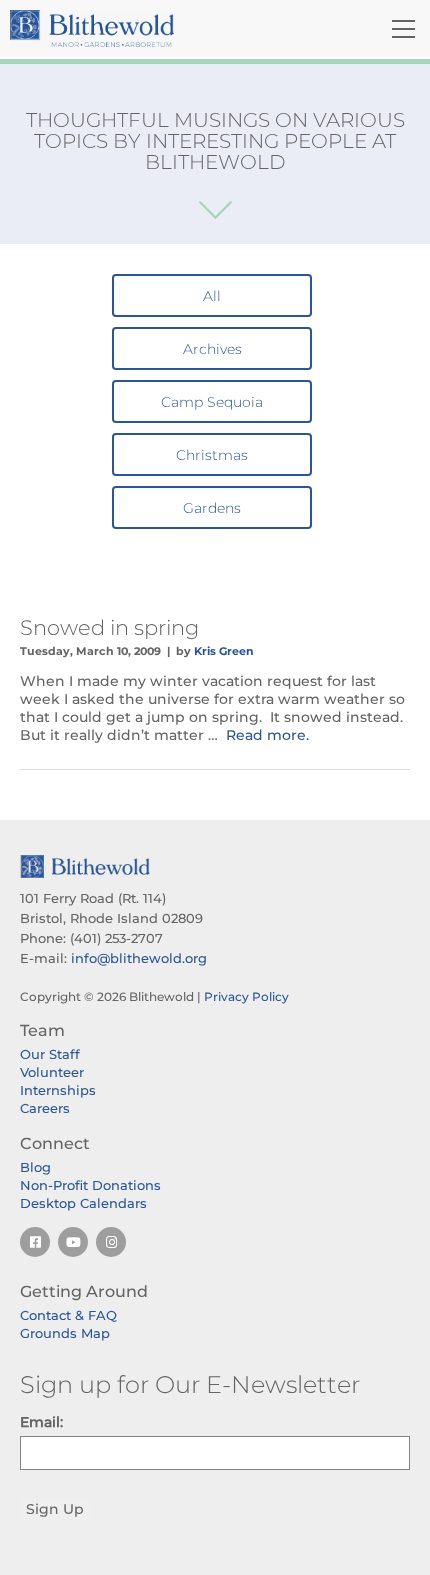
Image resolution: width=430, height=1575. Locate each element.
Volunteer (52, 1072)
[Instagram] (111, 1242)
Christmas (212, 455)
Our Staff (50, 1054)
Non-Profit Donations (90, 1185)
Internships (58, 1090)
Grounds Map (65, 1333)
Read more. (267, 735)
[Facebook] (35, 1242)
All (212, 296)
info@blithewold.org (139, 958)
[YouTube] (73, 1242)
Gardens (212, 508)
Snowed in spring (109, 627)
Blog (35, 1167)
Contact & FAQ (68, 1315)
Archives (212, 349)
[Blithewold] (149, 28)
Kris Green (224, 651)
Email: (41, 1422)
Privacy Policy (246, 996)
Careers (45, 1108)
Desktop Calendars (83, 1203)
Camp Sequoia (212, 402)
